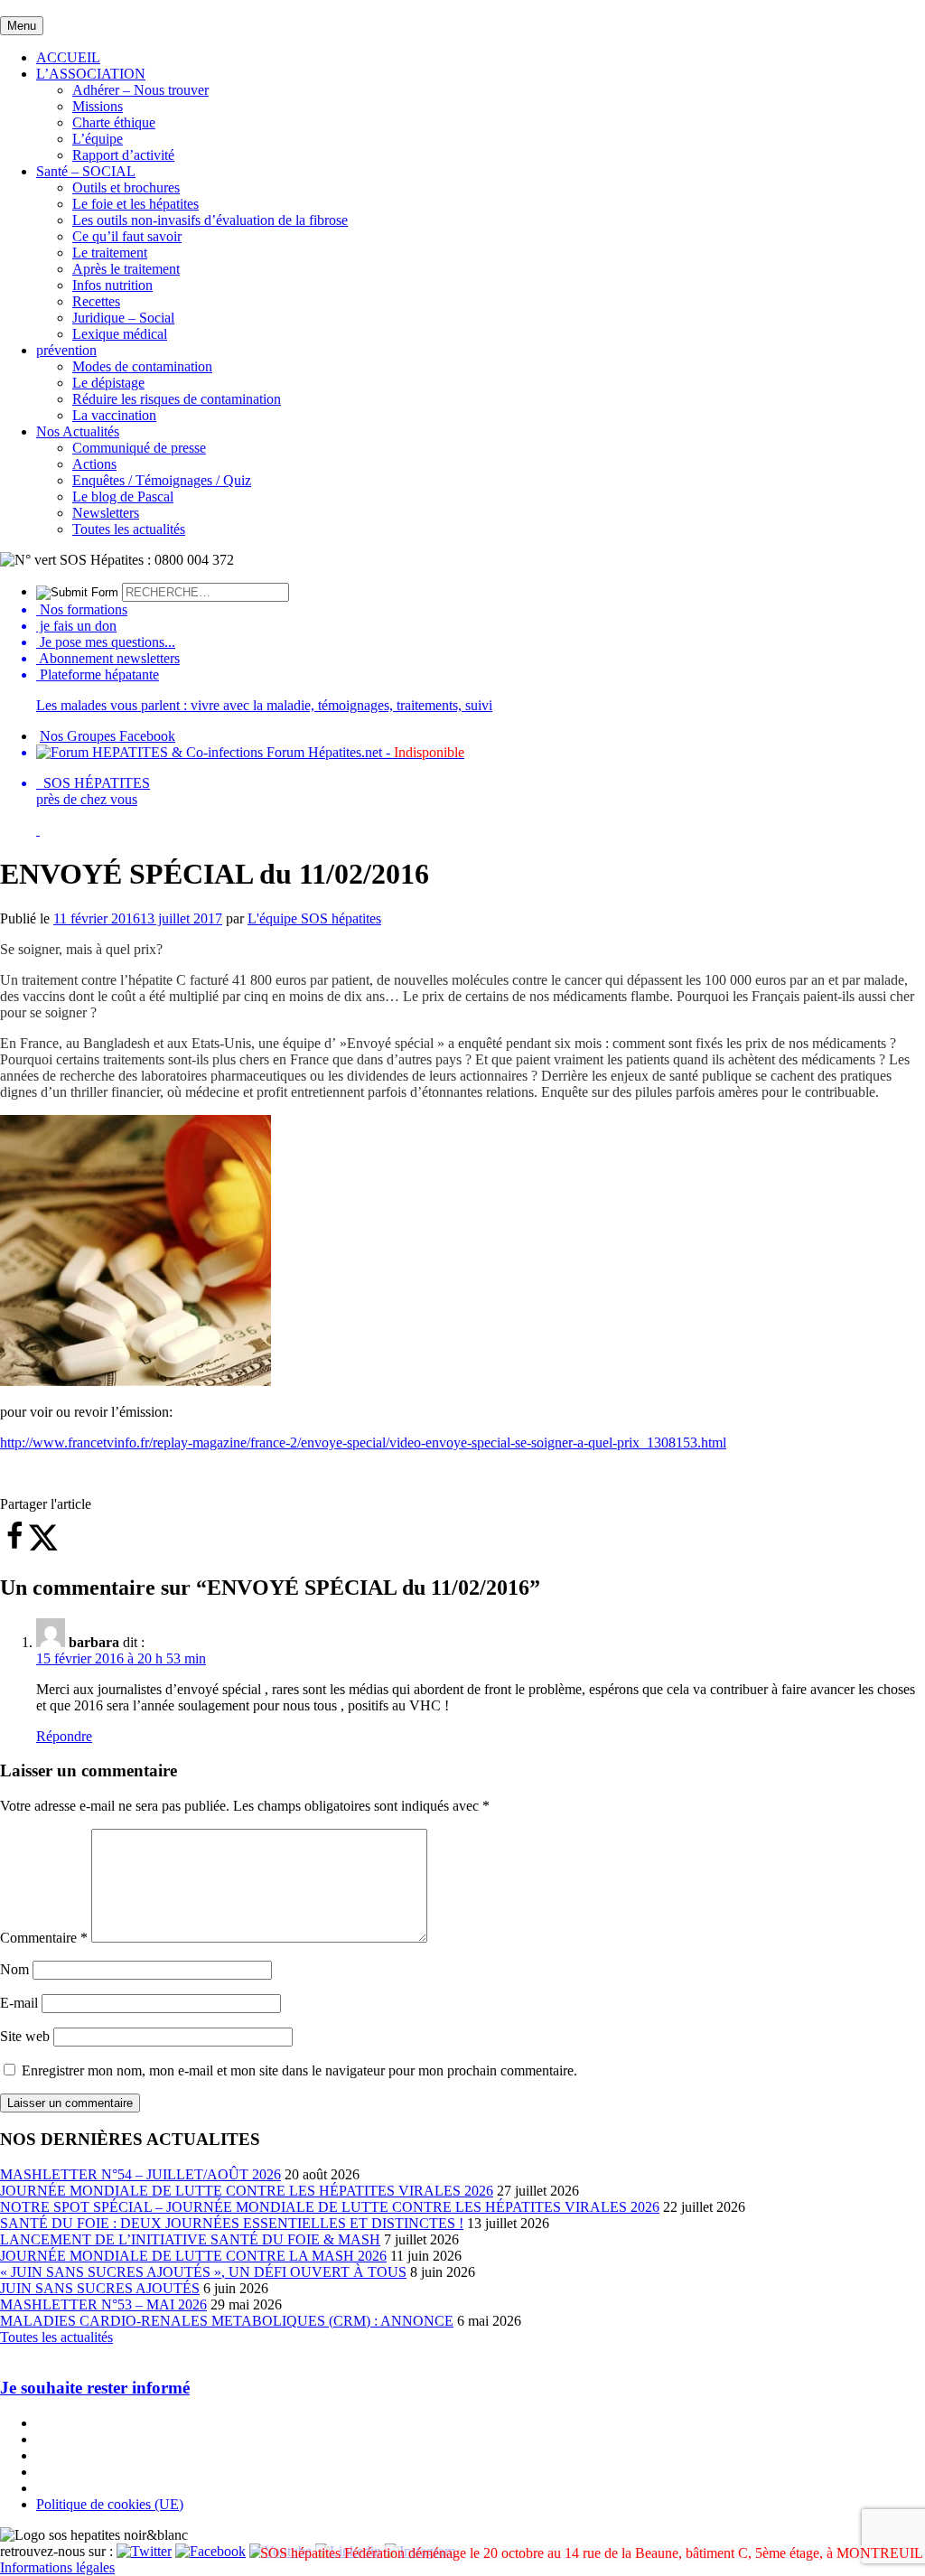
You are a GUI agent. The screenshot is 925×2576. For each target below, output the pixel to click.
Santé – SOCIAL (86, 171)
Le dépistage (108, 383)
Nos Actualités (78, 431)
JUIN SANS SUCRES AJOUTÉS (100, 2288)
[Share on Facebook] (14, 1546)
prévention (66, 350)
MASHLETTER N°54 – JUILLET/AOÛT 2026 (140, 2174)
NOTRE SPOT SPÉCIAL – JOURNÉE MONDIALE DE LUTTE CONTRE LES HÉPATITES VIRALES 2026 (330, 2207)
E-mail (19, 2003)
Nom (14, 1969)
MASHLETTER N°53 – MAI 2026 (103, 2304)
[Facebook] (210, 2551)
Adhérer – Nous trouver (140, 90)
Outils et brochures (126, 187)
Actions (94, 464)
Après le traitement (126, 269)
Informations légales (57, 2567)
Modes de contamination (142, 366)
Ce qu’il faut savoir (127, 236)
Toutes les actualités (129, 529)
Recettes (96, 301)
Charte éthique (114, 122)
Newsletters (106, 513)
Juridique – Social (123, 318)
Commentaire (44, 1938)
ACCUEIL (68, 57)
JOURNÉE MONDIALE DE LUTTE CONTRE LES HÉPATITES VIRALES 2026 (247, 2191)
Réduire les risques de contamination (177, 399)
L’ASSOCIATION (91, 74)
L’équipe (98, 139)
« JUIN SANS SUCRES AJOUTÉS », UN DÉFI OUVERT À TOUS (203, 2272)
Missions (98, 106)
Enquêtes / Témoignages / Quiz (162, 480)
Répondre (64, 1736)
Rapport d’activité (123, 155)
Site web (25, 2036)
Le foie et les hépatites (135, 204)
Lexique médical (120, 334)
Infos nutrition (112, 285)
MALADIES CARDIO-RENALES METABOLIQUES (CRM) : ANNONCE (227, 2321)
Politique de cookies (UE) (110, 2504)
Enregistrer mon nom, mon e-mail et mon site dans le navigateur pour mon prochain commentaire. (299, 2070)
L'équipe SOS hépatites (314, 918)
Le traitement (110, 253)
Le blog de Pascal (123, 496)
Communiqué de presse (139, 448)
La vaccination (114, 415)
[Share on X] (43, 1546)
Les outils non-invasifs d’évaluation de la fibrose (210, 220)
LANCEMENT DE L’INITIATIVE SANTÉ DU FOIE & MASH (190, 2239)
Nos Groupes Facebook (107, 736)
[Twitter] (144, 2551)
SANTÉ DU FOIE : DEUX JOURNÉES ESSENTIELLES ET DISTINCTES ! (232, 2223)
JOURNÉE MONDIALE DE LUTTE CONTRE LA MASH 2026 (193, 2256)
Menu (22, 26)
